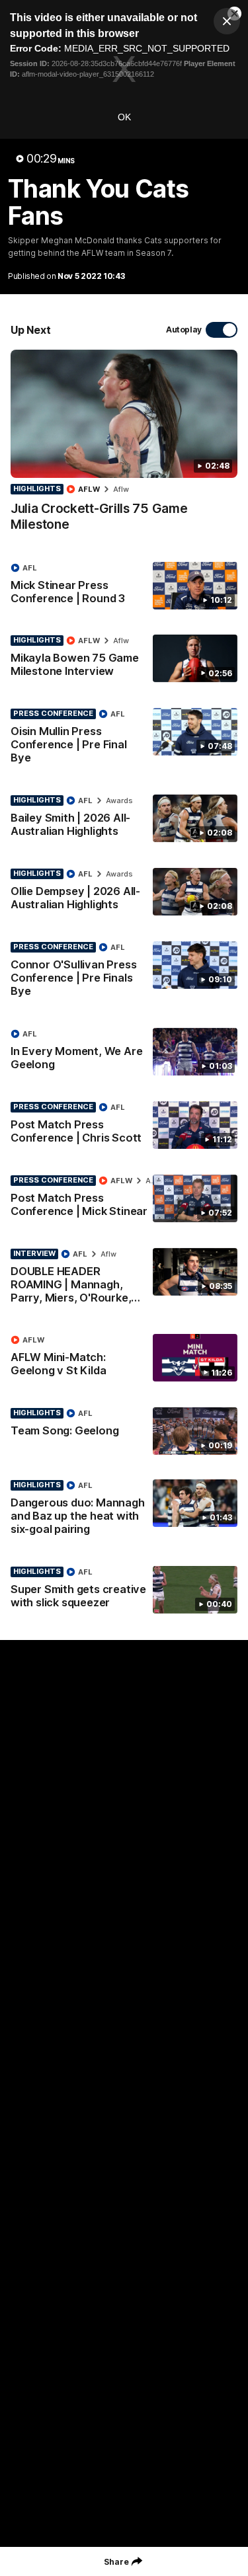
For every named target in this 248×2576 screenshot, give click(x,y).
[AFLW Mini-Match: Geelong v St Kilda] (124, 1358)
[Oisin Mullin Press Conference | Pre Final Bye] (124, 739)
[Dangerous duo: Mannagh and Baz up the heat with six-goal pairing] (124, 1510)
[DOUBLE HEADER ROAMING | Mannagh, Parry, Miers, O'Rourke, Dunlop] (124, 1279)
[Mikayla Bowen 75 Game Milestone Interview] (124, 659)
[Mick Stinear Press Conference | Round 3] (124, 586)
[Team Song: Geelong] (124, 1431)
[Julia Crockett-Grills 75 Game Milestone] (124, 447)
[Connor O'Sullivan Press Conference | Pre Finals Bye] (124, 972)
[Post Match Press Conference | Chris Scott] (124, 1126)
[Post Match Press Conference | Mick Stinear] (124, 1199)
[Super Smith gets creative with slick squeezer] (124, 1590)
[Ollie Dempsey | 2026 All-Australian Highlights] (124, 892)
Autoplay (184, 330)
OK (124, 117)
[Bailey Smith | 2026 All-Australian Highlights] (124, 819)
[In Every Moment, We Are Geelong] (124, 1052)
